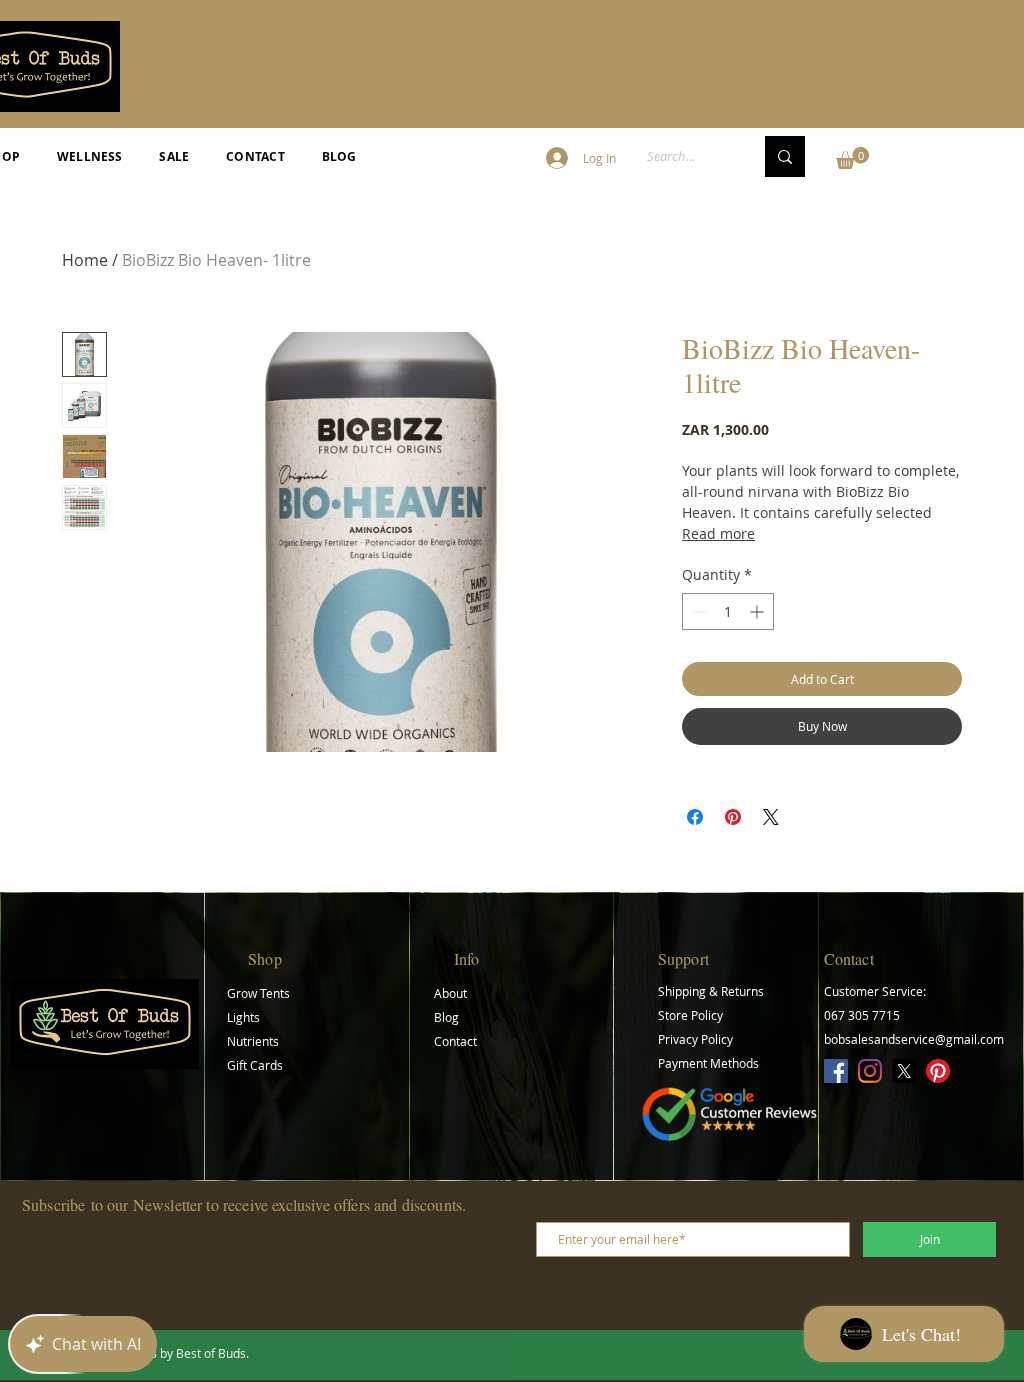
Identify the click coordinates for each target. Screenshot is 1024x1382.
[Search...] (785, 156)
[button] (852, 158)
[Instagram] (870, 1071)
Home (85, 260)
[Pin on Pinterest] (733, 817)
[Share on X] (771, 817)
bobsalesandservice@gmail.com (914, 1039)
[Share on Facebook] (695, 817)
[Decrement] (697, 611)
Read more (718, 533)
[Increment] (758, 611)
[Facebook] (836, 1071)
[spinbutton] (728, 611)
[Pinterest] (938, 1071)
